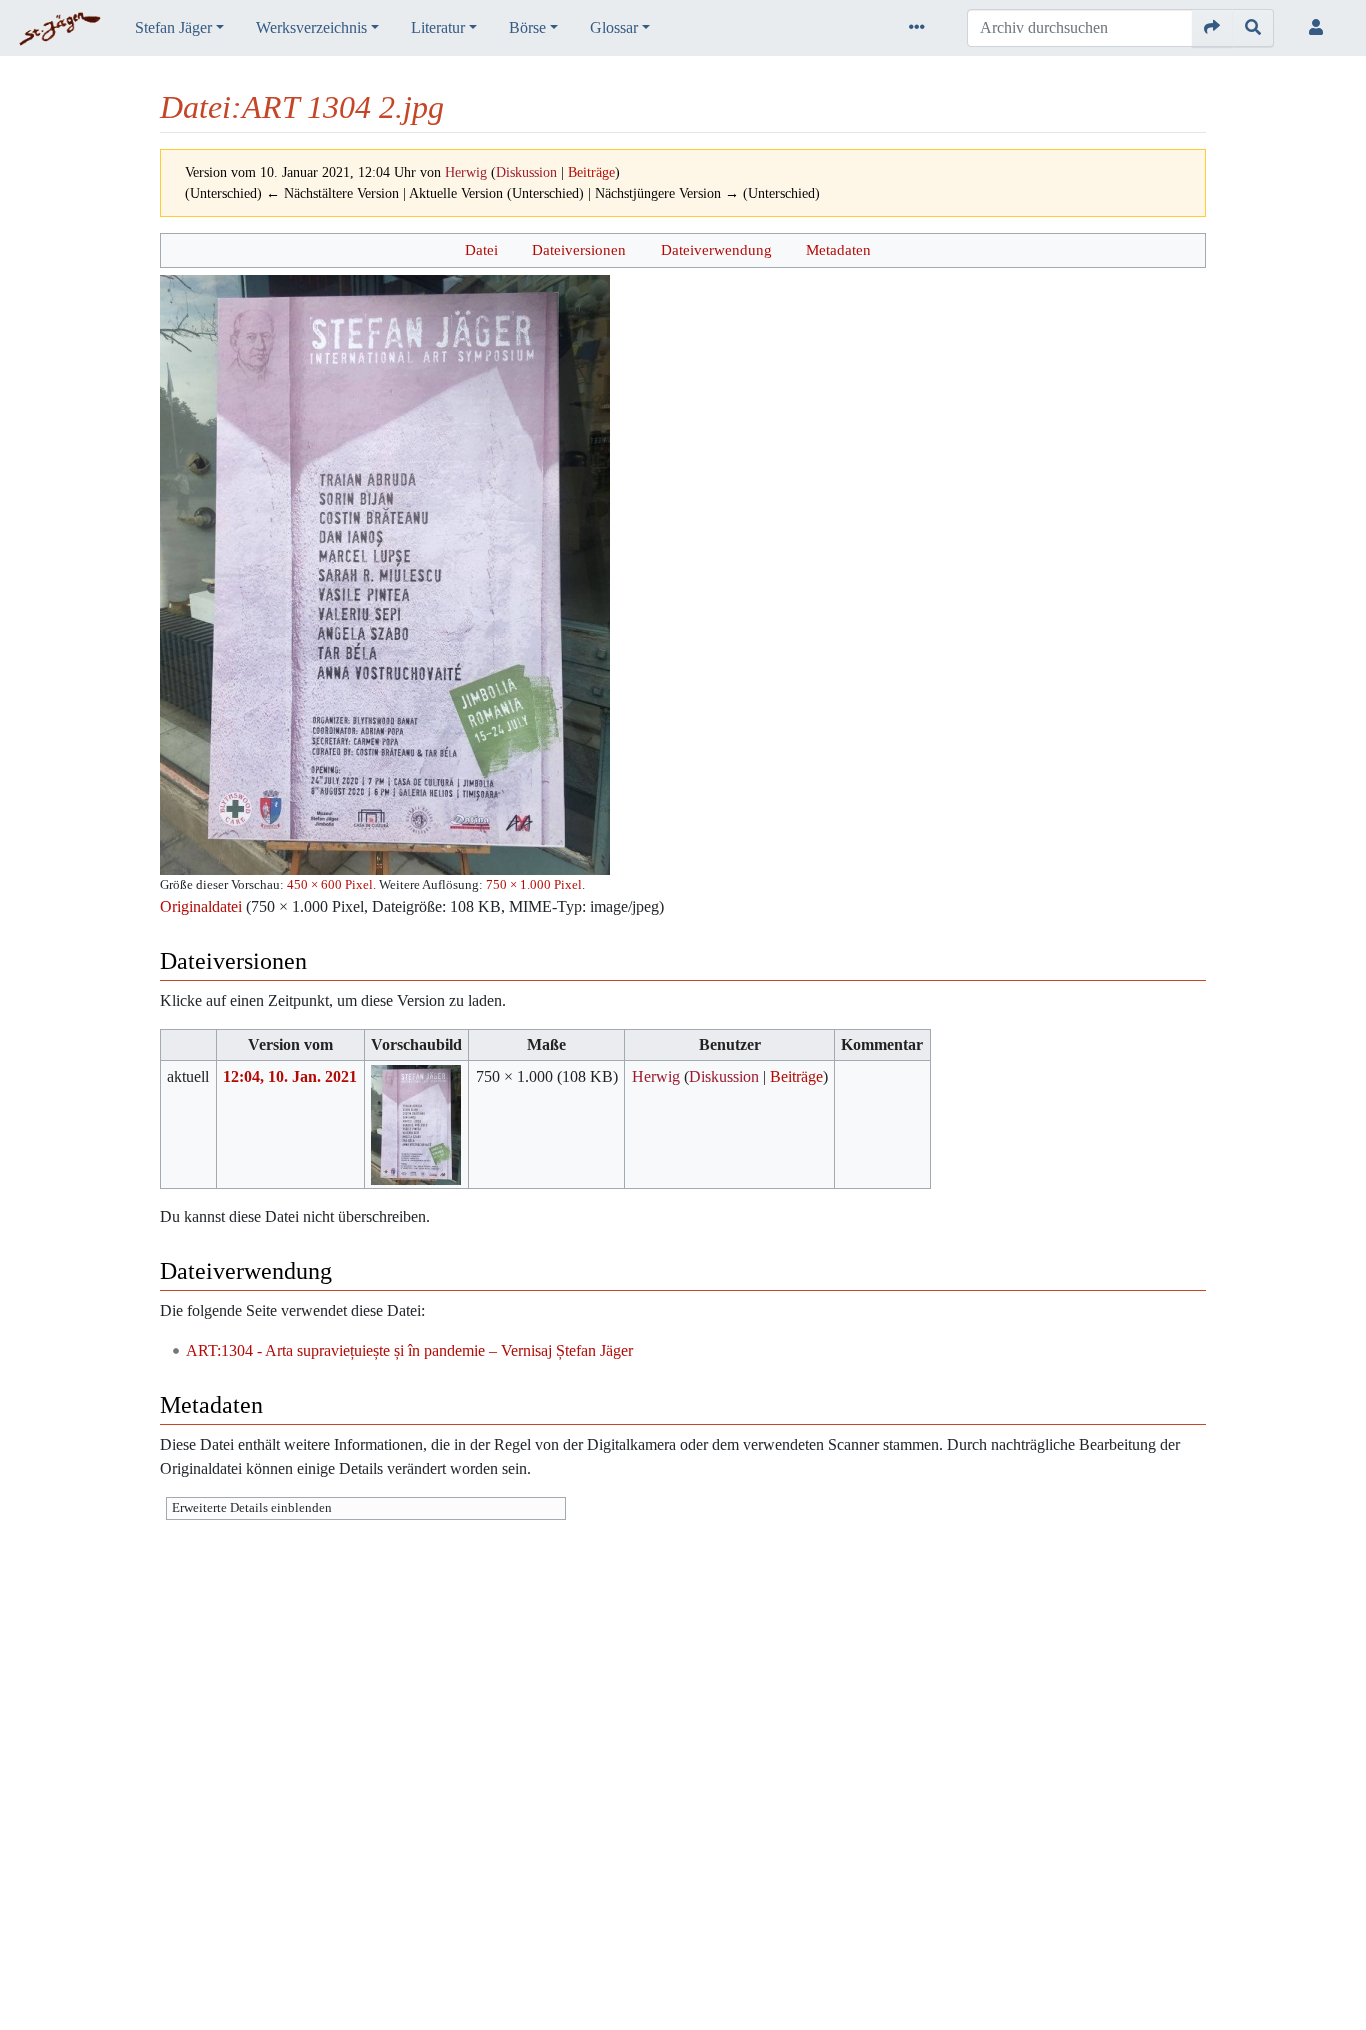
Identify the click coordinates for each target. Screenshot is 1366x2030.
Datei (481, 249)
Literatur (438, 27)
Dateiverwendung (716, 249)
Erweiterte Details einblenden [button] (252, 1508)
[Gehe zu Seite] (1212, 28)
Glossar (614, 27)
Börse (527, 27)
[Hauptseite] (59, 30)
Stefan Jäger (173, 27)
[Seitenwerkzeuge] (921, 28)
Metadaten (838, 249)
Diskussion (526, 172)
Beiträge (591, 172)
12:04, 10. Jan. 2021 (290, 1076)
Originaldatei (201, 906)
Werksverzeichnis (311, 27)
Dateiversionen (579, 249)
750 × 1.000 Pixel (534, 884)
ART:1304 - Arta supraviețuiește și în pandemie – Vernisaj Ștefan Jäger (409, 1350)
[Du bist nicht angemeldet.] (1320, 28)
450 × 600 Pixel (330, 884)
